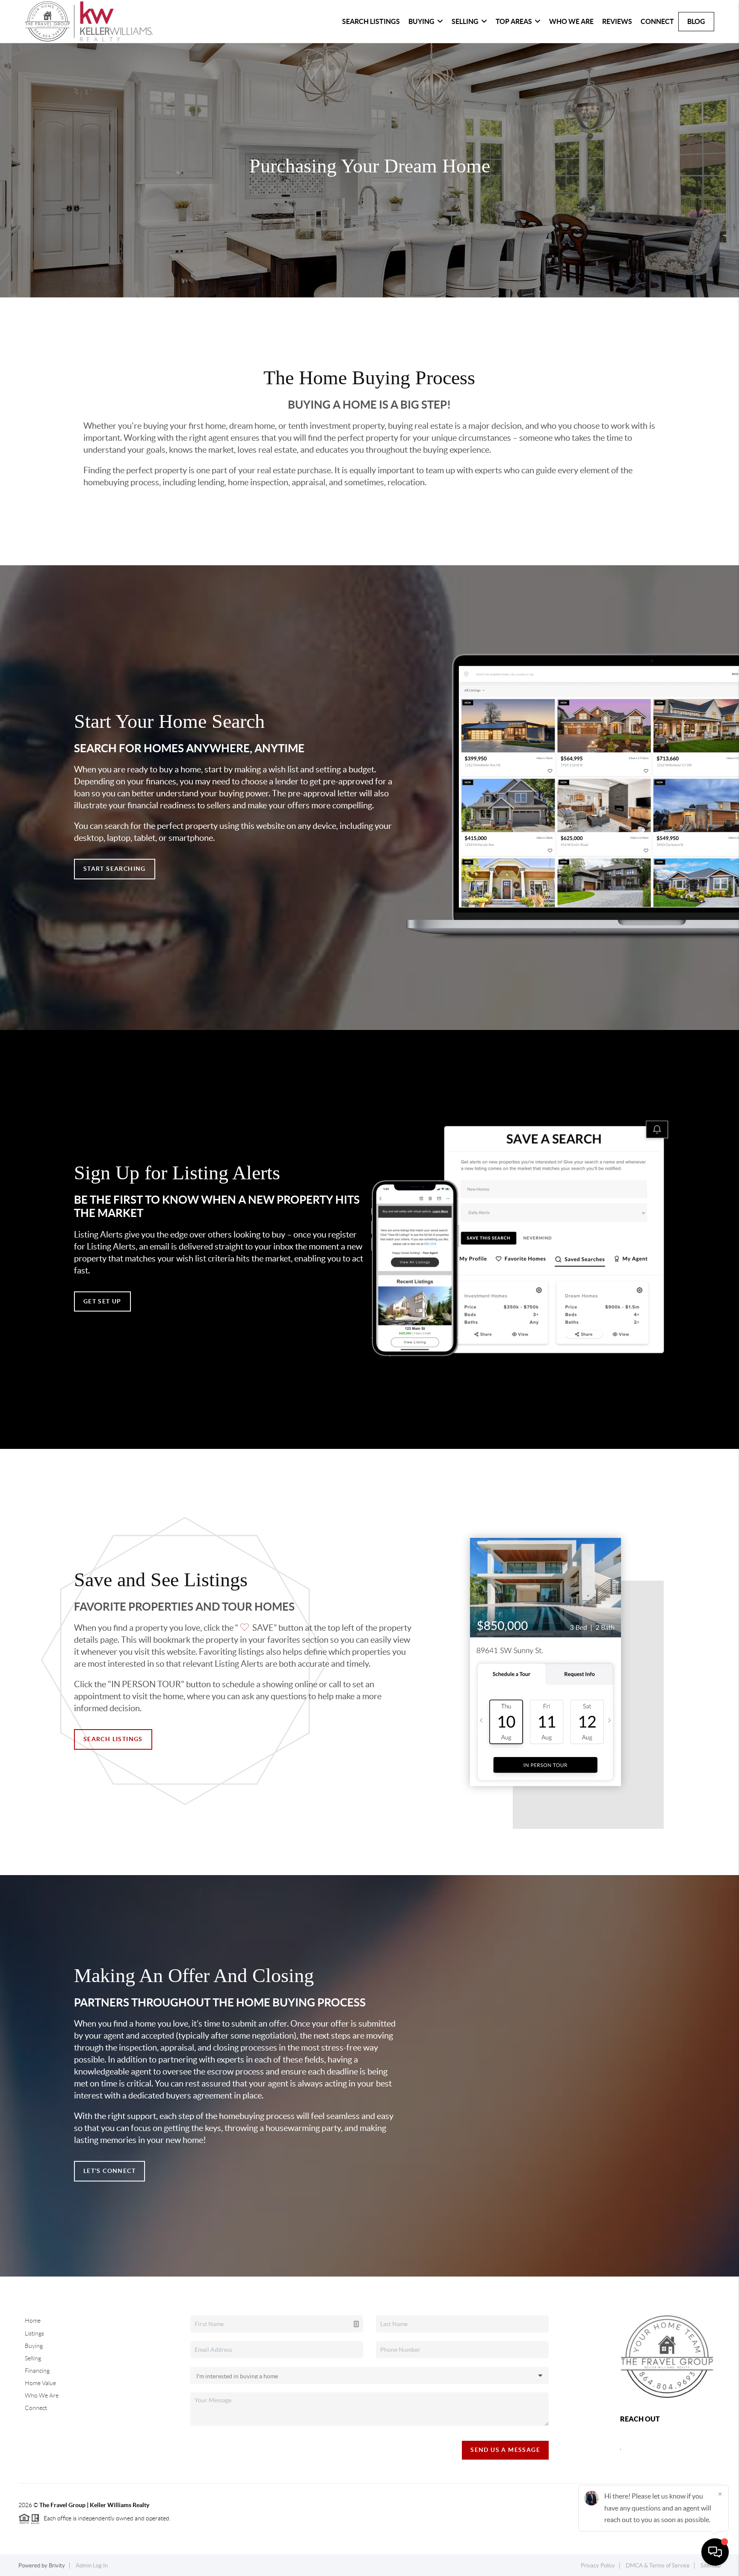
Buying (34, 2346)
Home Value (40, 2383)
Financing (37, 2371)
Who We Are (571, 21)
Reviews (617, 21)
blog (696, 21)
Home (33, 2321)
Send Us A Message (505, 2450)
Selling (33, 2358)
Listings (34, 2333)
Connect (657, 21)
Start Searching (115, 869)
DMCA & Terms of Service (658, 2566)
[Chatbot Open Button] (715, 2552)
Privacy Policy (598, 2566)
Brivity (57, 2566)
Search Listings (371, 21)
